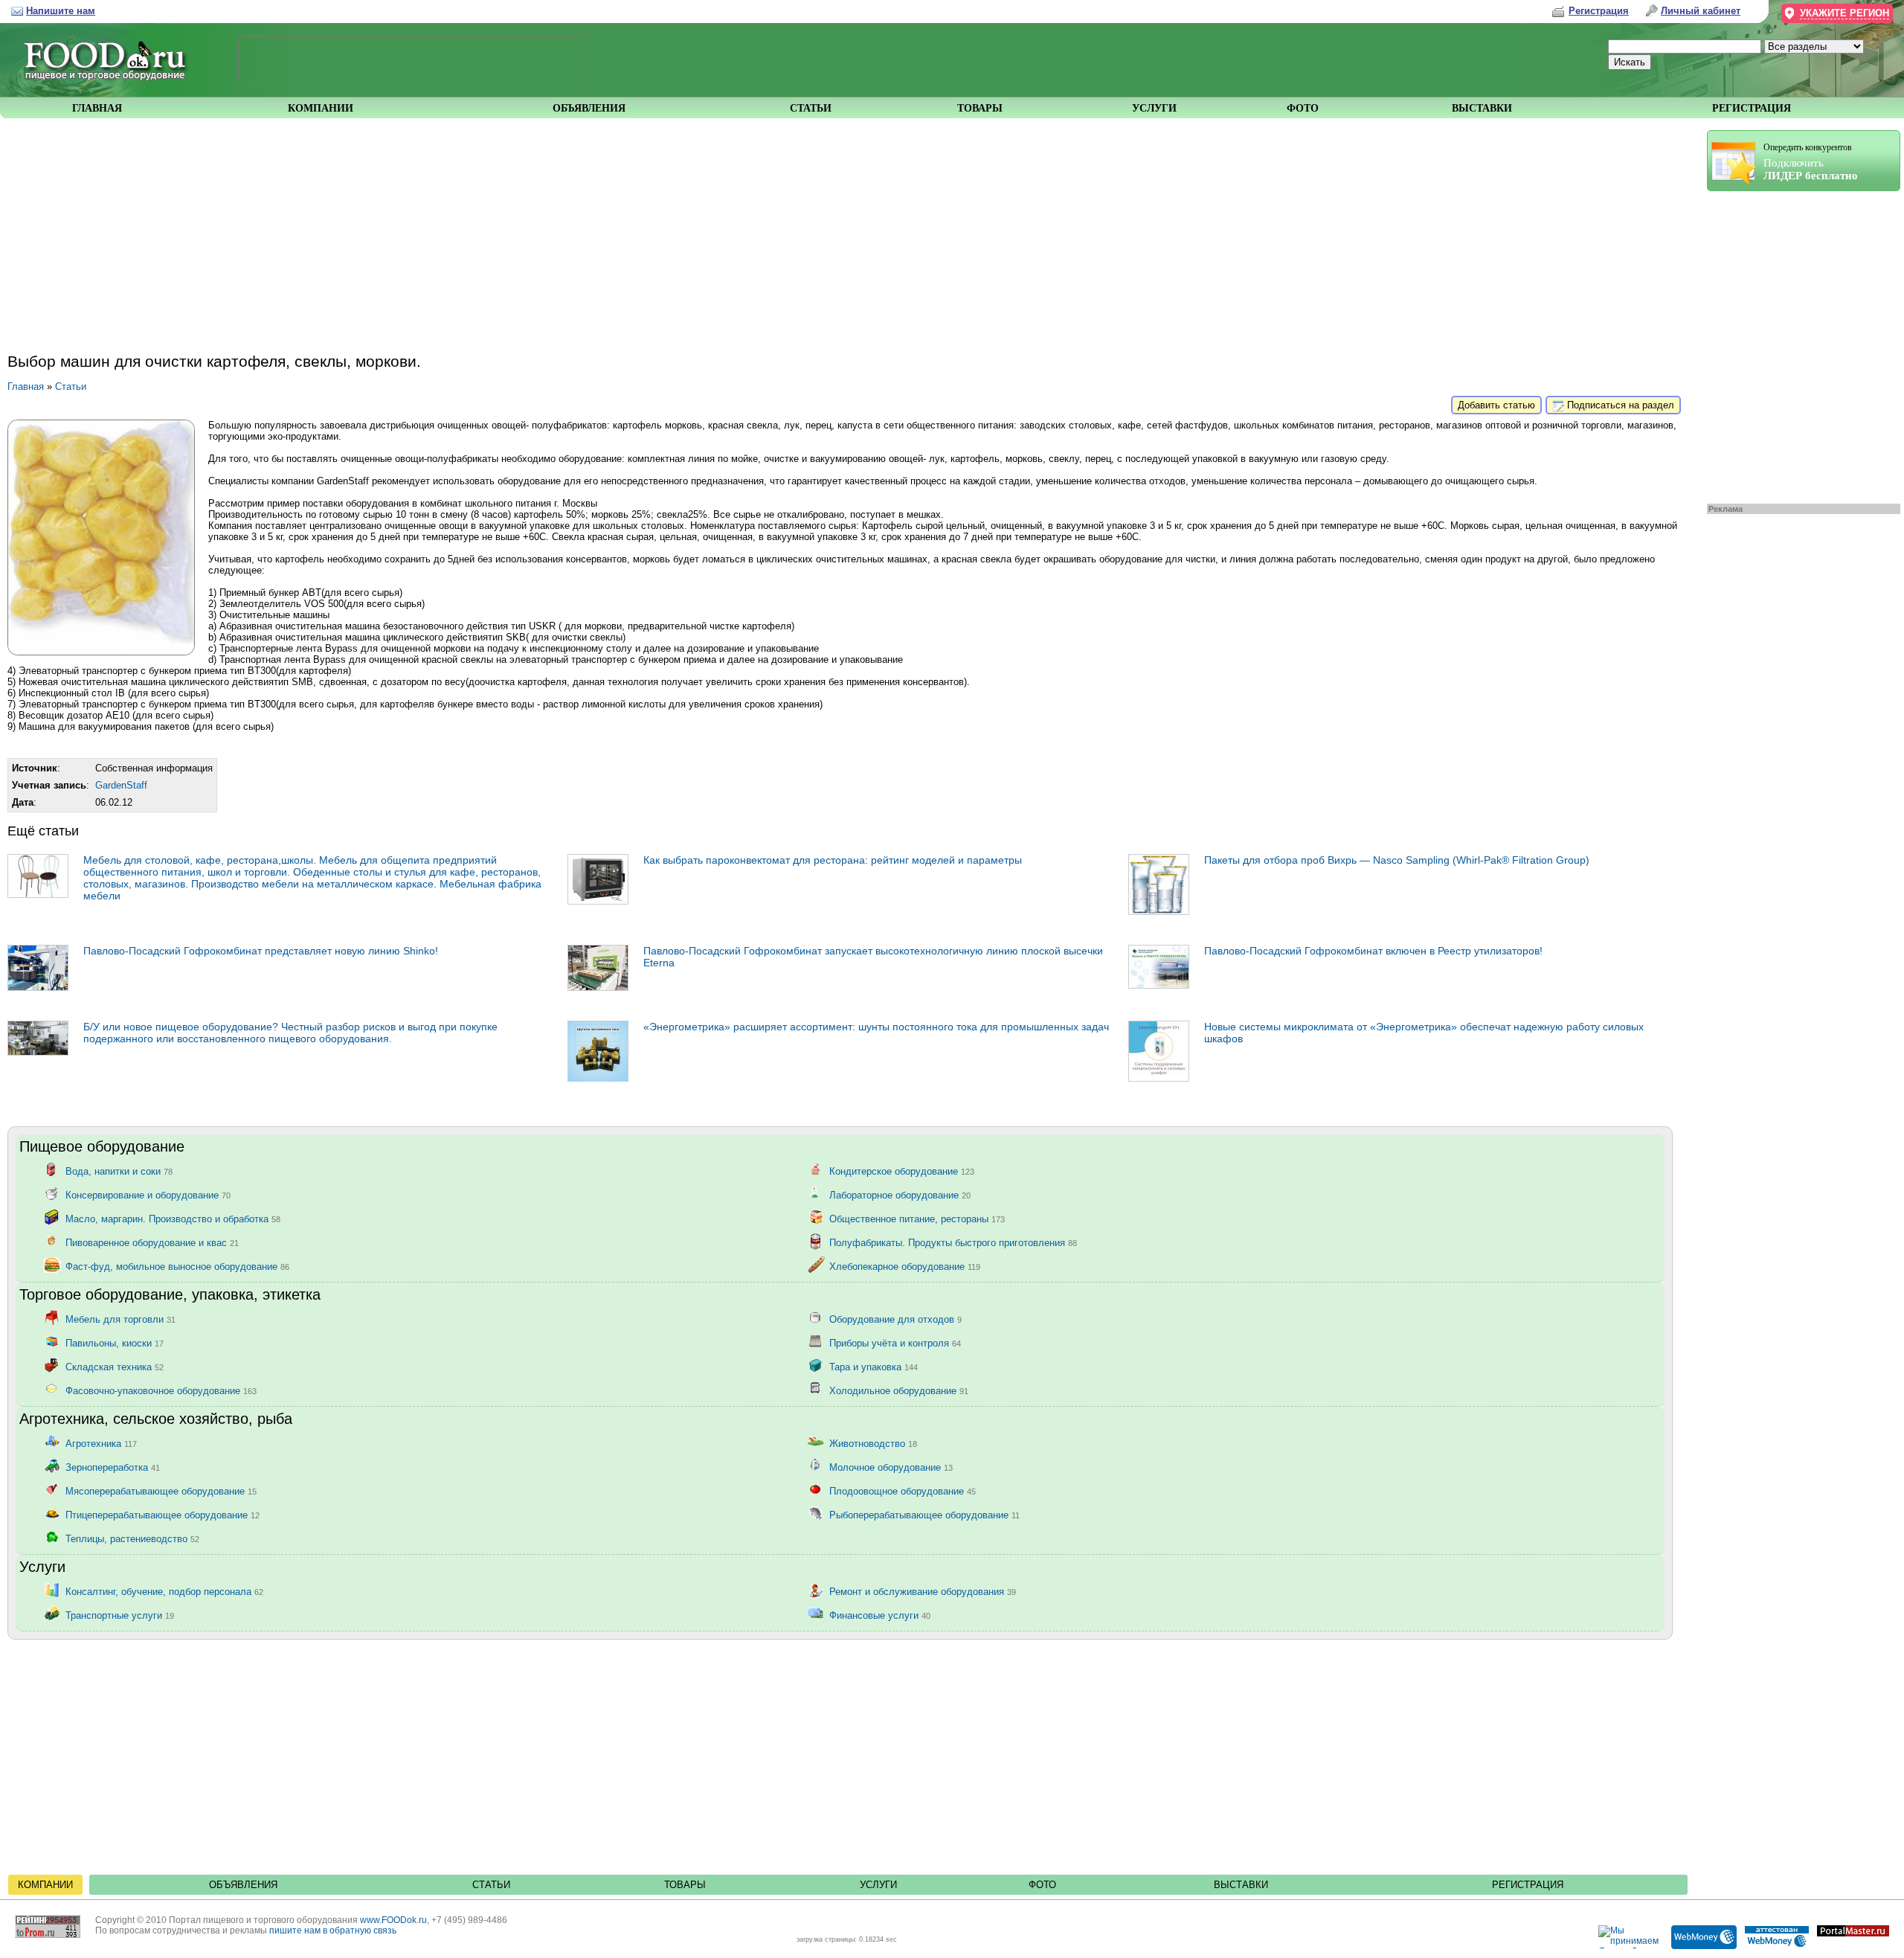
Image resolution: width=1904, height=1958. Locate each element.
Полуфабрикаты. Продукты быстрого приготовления (953, 1242)
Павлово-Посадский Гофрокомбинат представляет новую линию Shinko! (261, 951)
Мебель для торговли (120, 1319)
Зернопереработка (113, 1467)
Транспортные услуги (120, 1615)
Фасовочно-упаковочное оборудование (161, 1390)
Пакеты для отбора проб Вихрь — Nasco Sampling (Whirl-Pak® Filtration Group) (1397, 860)
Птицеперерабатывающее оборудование (163, 1514)
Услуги (878, 1885)
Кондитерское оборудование (902, 1171)
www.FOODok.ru (393, 1920)
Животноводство (873, 1443)
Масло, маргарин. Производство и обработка (173, 1218)
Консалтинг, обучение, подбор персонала (164, 1591)
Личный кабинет (1701, 11)
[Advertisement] (1796, 344)
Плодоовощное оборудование (903, 1490)
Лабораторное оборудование (900, 1194)
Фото (1042, 1885)
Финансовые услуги (880, 1615)
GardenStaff (121, 785)
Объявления (243, 1885)
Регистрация (1528, 1885)
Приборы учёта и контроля (895, 1342)
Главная (26, 386)
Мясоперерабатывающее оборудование (161, 1490)
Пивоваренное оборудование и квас (152, 1242)
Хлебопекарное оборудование (905, 1266)
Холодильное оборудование (899, 1390)
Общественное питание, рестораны (917, 1218)
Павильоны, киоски (115, 1342)
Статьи (71, 386)
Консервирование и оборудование (148, 1194)
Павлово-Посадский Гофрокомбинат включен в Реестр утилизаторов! (1373, 951)
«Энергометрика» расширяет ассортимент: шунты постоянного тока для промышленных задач (876, 1027)
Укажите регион (1844, 13)
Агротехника (101, 1443)
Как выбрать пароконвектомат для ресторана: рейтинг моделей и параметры (833, 860)
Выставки (1241, 1885)
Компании (45, 1885)
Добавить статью (1496, 405)
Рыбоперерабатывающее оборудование (924, 1514)
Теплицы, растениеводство (132, 1538)
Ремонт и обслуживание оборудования (923, 1591)
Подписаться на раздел (1619, 405)
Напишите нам (61, 11)
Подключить (1811, 162)
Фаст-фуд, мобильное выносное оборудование (177, 1266)
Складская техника (115, 1366)
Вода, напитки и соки (119, 1171)
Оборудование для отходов (895, 1319)
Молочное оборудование (891, 1467)
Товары (685, 1885)
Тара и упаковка (874, 1366)
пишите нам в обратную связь (333, 1930)
